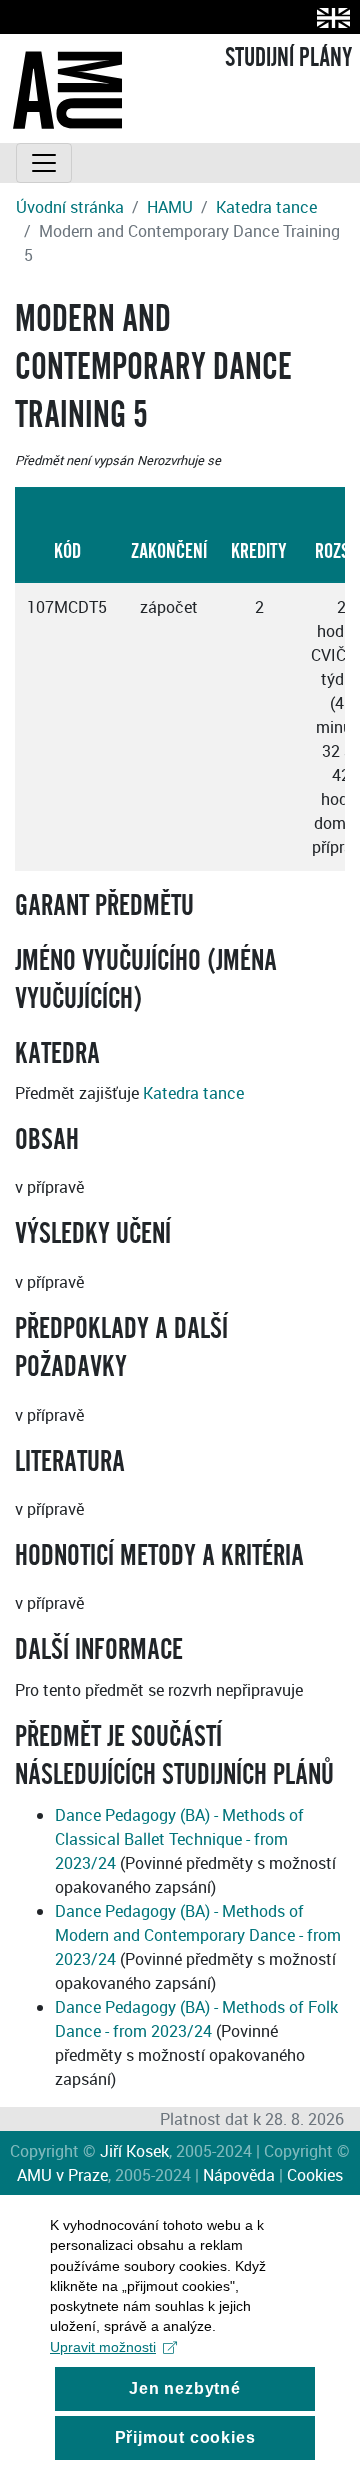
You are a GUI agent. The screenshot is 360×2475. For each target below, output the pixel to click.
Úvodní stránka (70, 207)
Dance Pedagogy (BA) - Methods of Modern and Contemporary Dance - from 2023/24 (198, 1935)
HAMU (170, 207)
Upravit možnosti (103, 2347)
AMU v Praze (62, 2175)
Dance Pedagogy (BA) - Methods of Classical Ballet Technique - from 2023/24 (179, 1839)
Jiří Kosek (134, 2151)
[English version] (329, 17)
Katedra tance (266, 207)
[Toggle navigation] (44, 163)
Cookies (315, 2175)
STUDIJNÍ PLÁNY (288, 58)
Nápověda (239, 2175)
